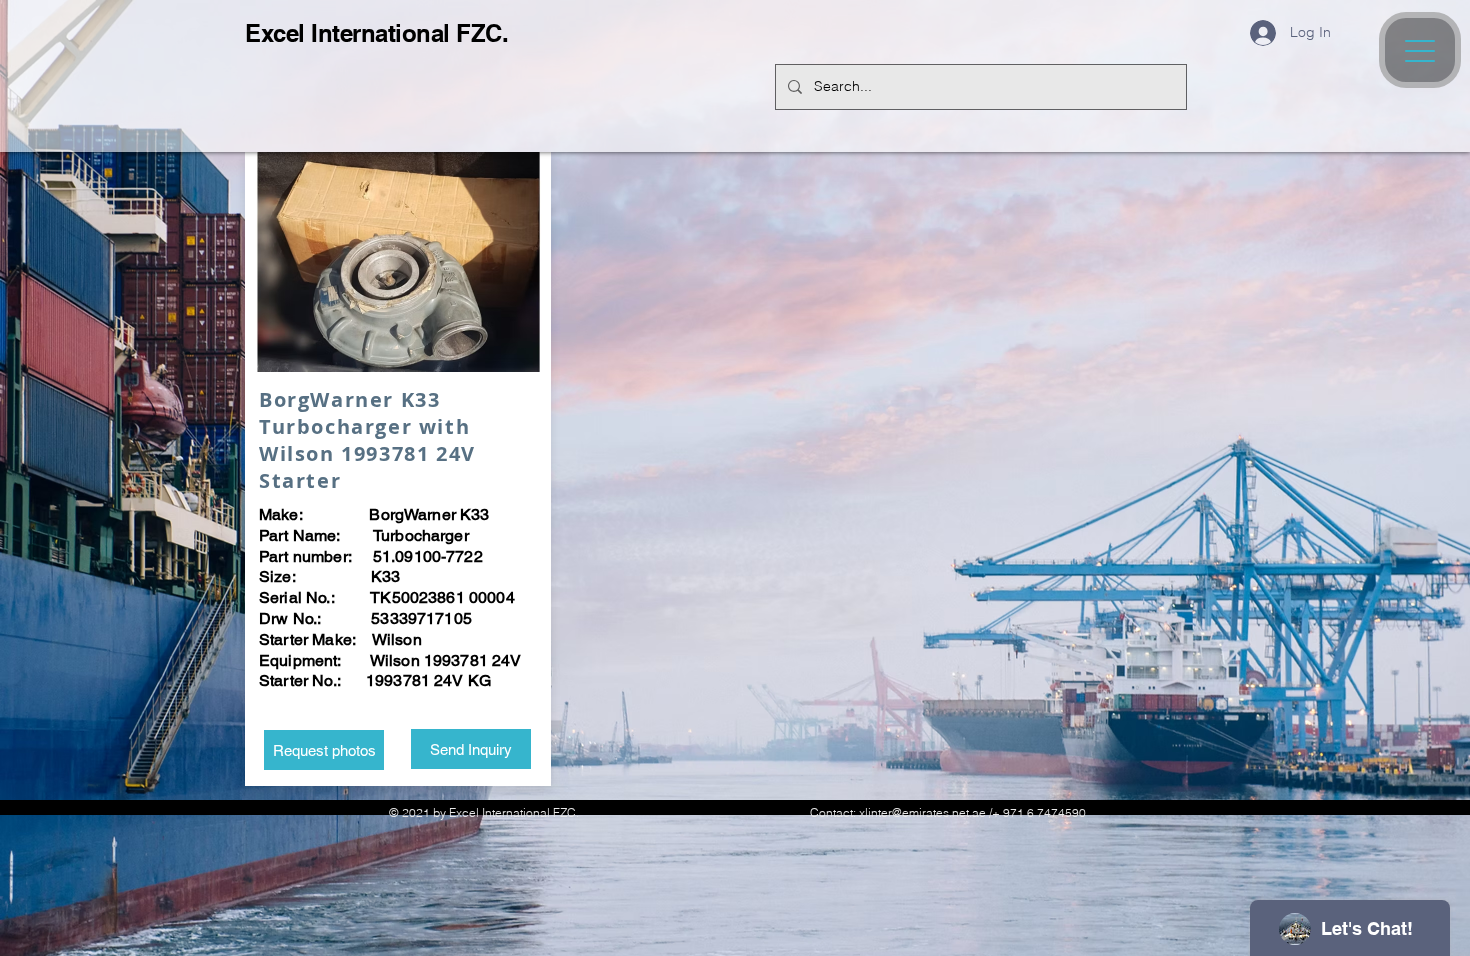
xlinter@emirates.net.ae (922, 812)
